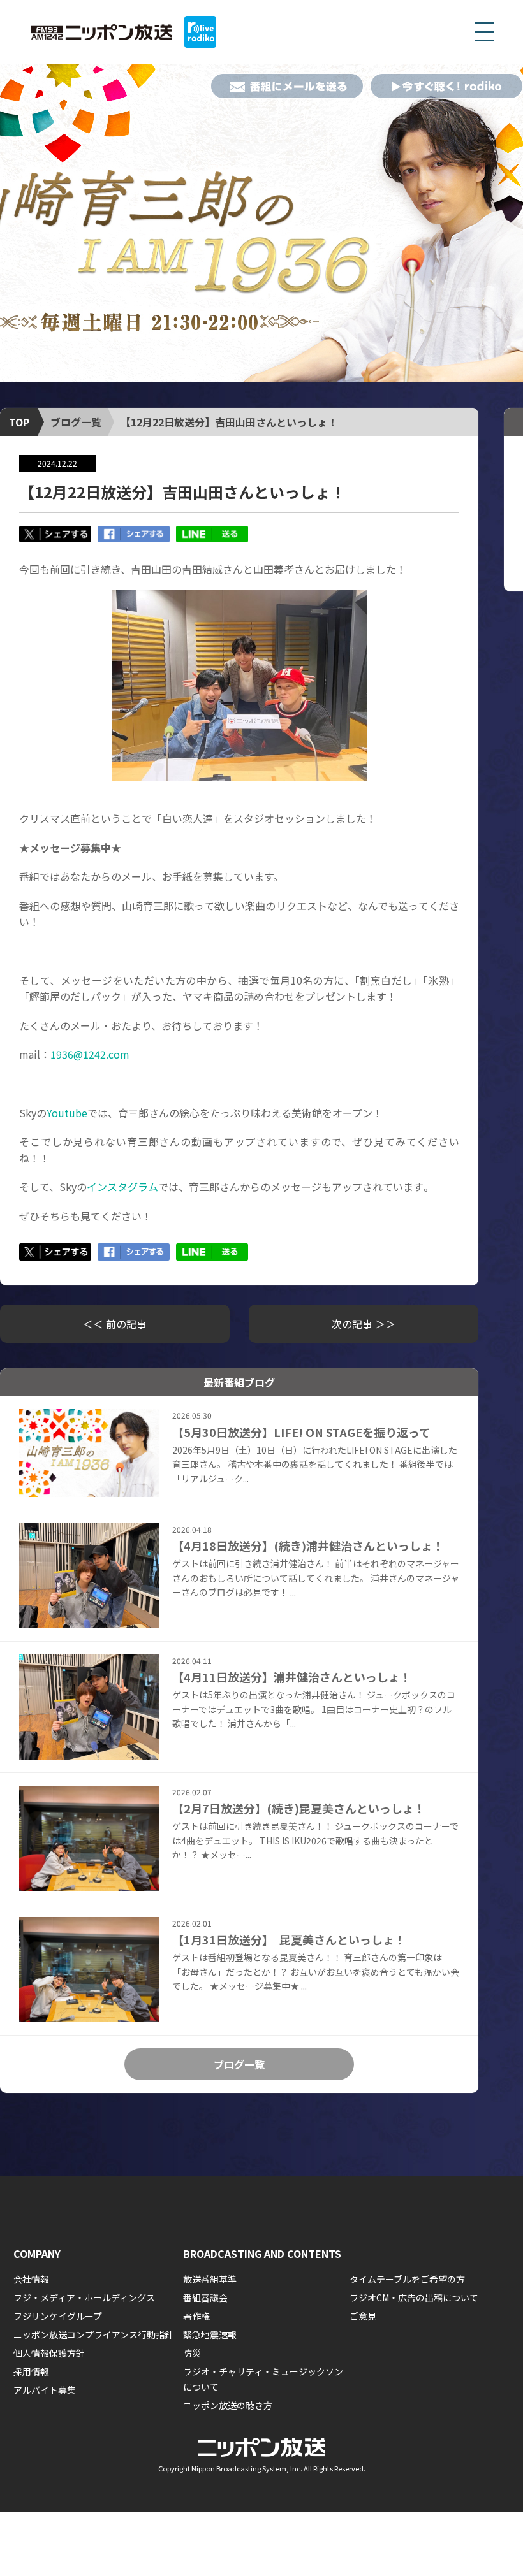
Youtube (67, 1113)
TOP (19, 422)
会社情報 (31, 2279)
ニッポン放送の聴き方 (228, 2405)
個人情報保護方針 (49, 2353)
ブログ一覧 (76, 422)
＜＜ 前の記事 (115, 1324)
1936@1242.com (90, 1054)
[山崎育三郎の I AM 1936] (261, 223)
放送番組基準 (210, 2279)
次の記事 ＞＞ (364, 1324)
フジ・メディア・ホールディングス (84, 2297)
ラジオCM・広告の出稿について (414, 2297)
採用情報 (31, 2371)
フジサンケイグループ (58, 2316)
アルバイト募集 (45, 2390)
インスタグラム (122, 1187)
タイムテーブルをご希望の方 (407, 2279)
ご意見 (363, 2316)
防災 (192, 2353)
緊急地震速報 (210, 2334)
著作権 (196, 2316)
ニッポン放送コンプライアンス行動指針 (93, 2334)
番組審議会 (205, 2297)
